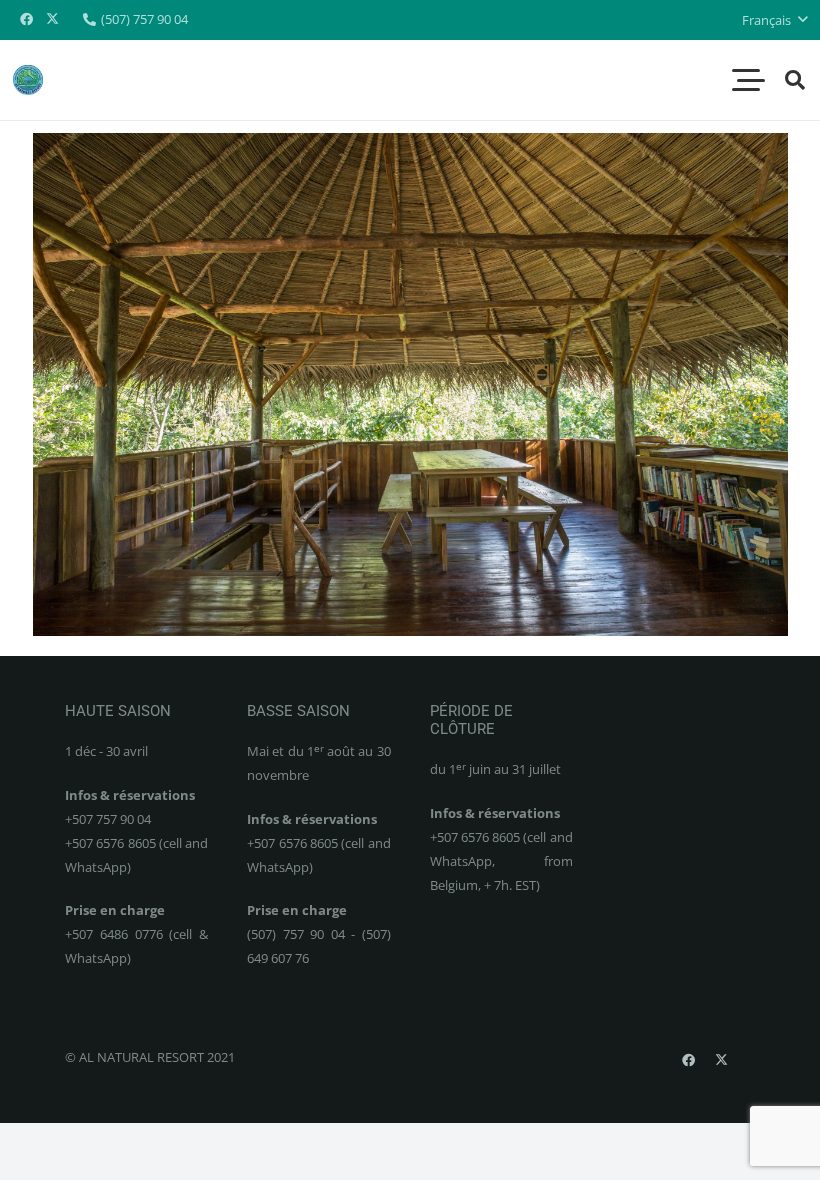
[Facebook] (26, 20)
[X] (52, 20)
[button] (774, 20)
